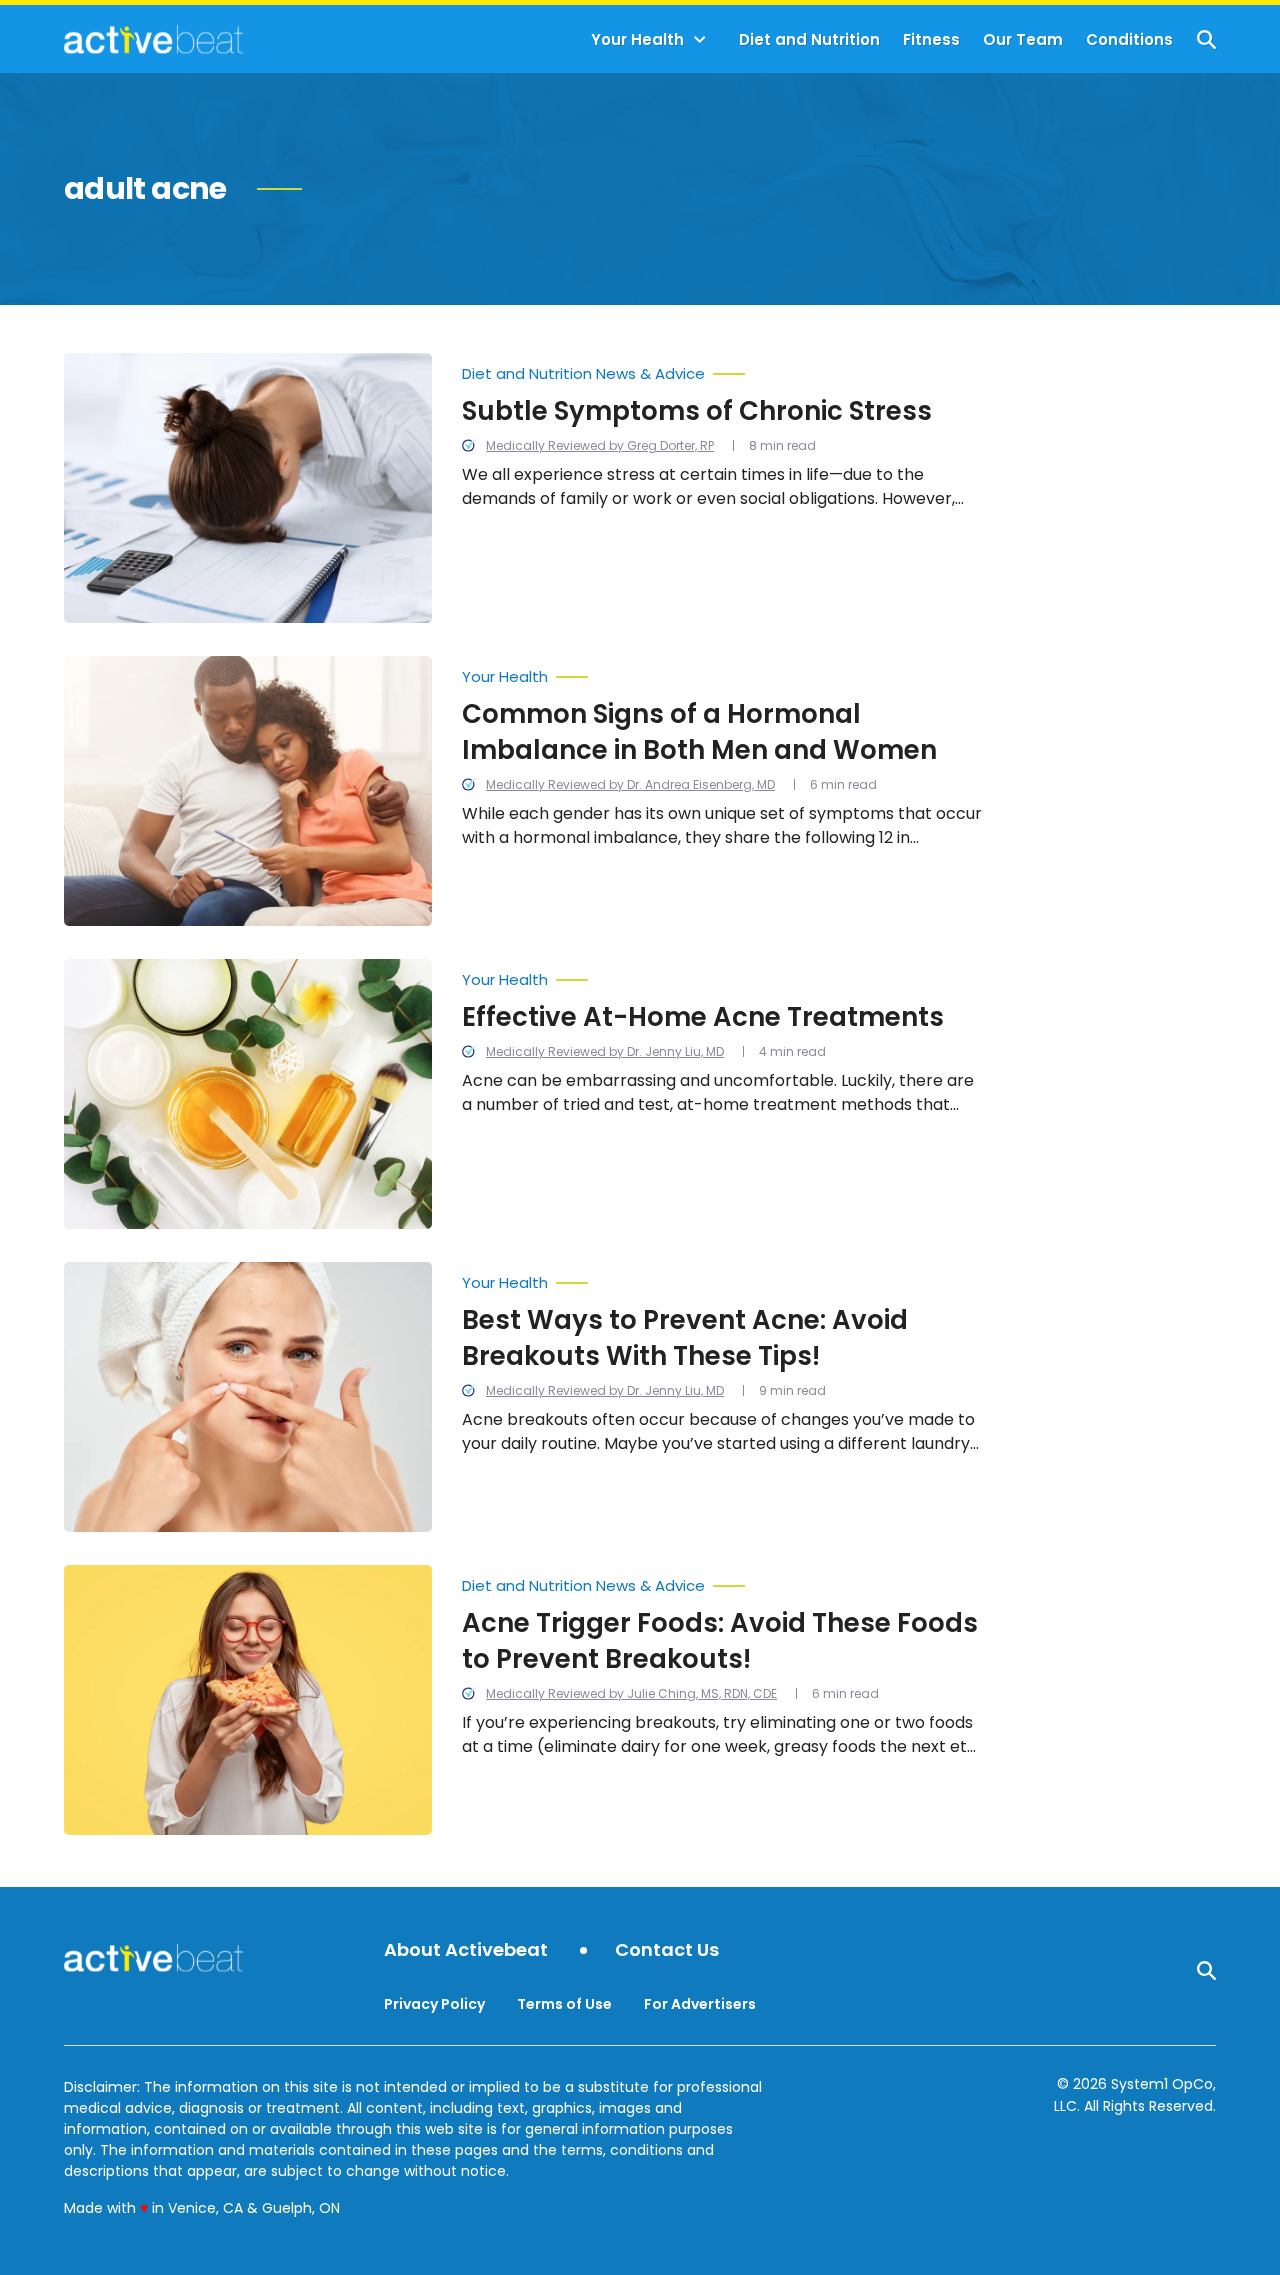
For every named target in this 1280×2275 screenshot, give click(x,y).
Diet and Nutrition (809, 39)
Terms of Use (564, 2004)
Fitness (931, 39)
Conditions (1129, 39)
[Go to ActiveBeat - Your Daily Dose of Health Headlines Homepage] (153, 39)
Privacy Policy (434, 2004)
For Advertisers (700, 2004)
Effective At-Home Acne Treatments (703, 1017)
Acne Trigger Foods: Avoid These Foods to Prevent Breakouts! (720, 1641)
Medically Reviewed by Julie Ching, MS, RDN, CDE (631, 1693)
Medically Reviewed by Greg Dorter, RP (600, 445)
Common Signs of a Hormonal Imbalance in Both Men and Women (699, 732)
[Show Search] (1206, 39)
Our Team (1023, 39)
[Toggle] (700, 40)
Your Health (637, 39)
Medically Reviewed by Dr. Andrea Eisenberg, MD (630, 784)
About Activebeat (466, 1950)
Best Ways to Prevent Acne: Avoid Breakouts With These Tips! (685, 1338)
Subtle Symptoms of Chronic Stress (697, 411)
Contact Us (667, 1950)
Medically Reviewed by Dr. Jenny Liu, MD (605, 1051)
